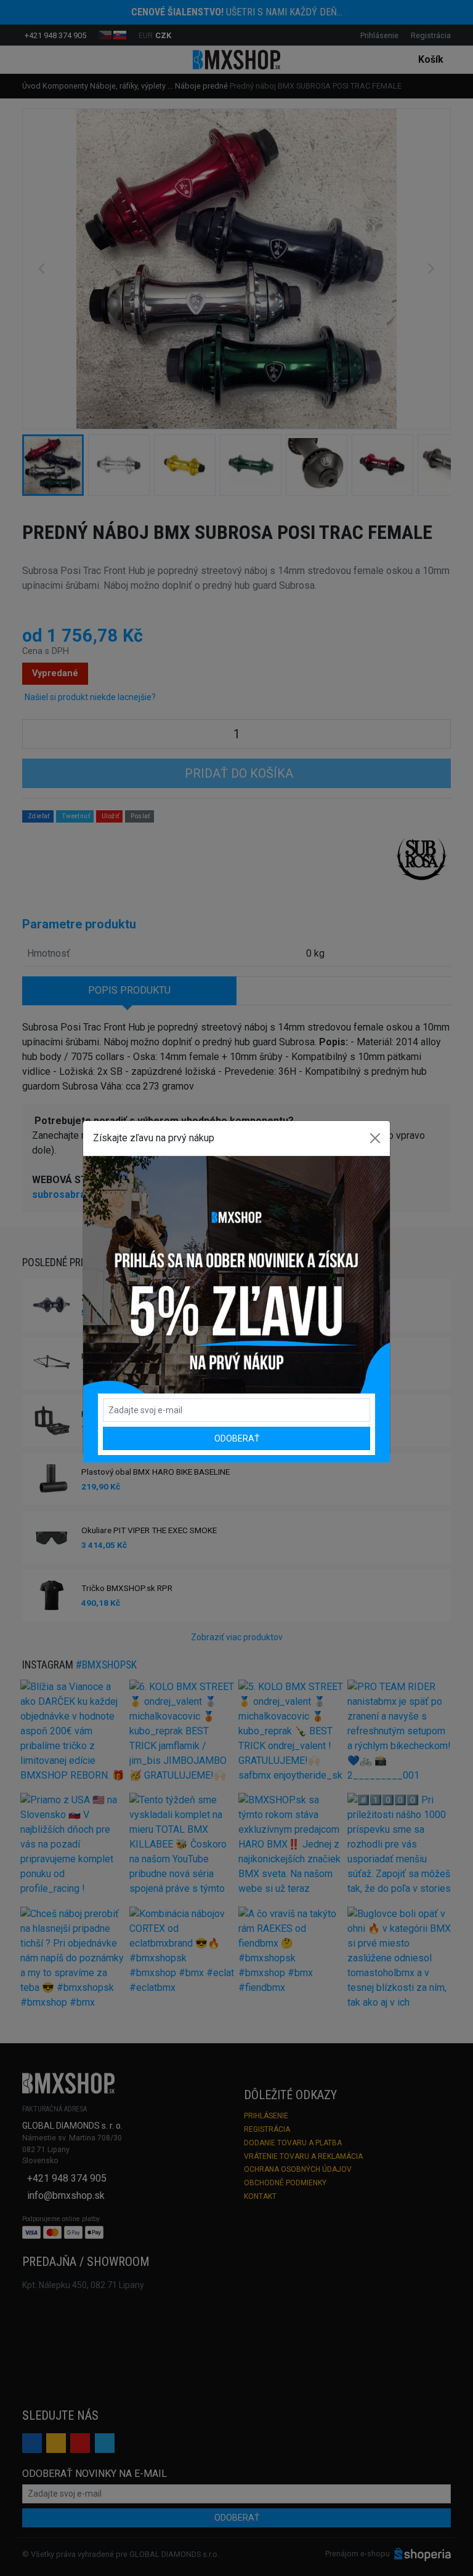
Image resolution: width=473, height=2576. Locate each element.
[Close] (375, 1138)
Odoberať (237, 1438)
